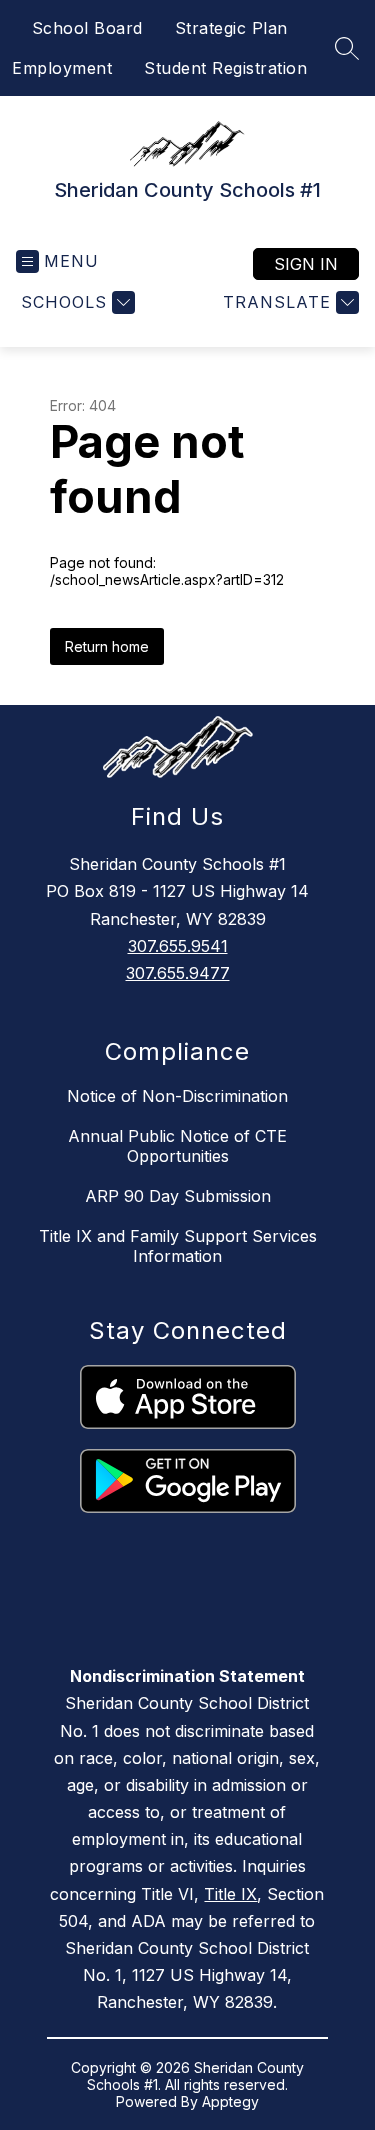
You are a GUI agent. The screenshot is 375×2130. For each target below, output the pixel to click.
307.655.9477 (178, 973)
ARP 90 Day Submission (178, 1196)
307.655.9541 (178, 946)
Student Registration (225, 68)
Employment (62, 68)
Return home (107, 646)
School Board (87, 28)
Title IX (230, 1894)
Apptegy (230, 2101)
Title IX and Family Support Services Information (178, 1246)
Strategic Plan (231, 28)
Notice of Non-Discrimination (177, 1096)
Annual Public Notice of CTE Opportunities (177, 1146)
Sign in (306, 264)
